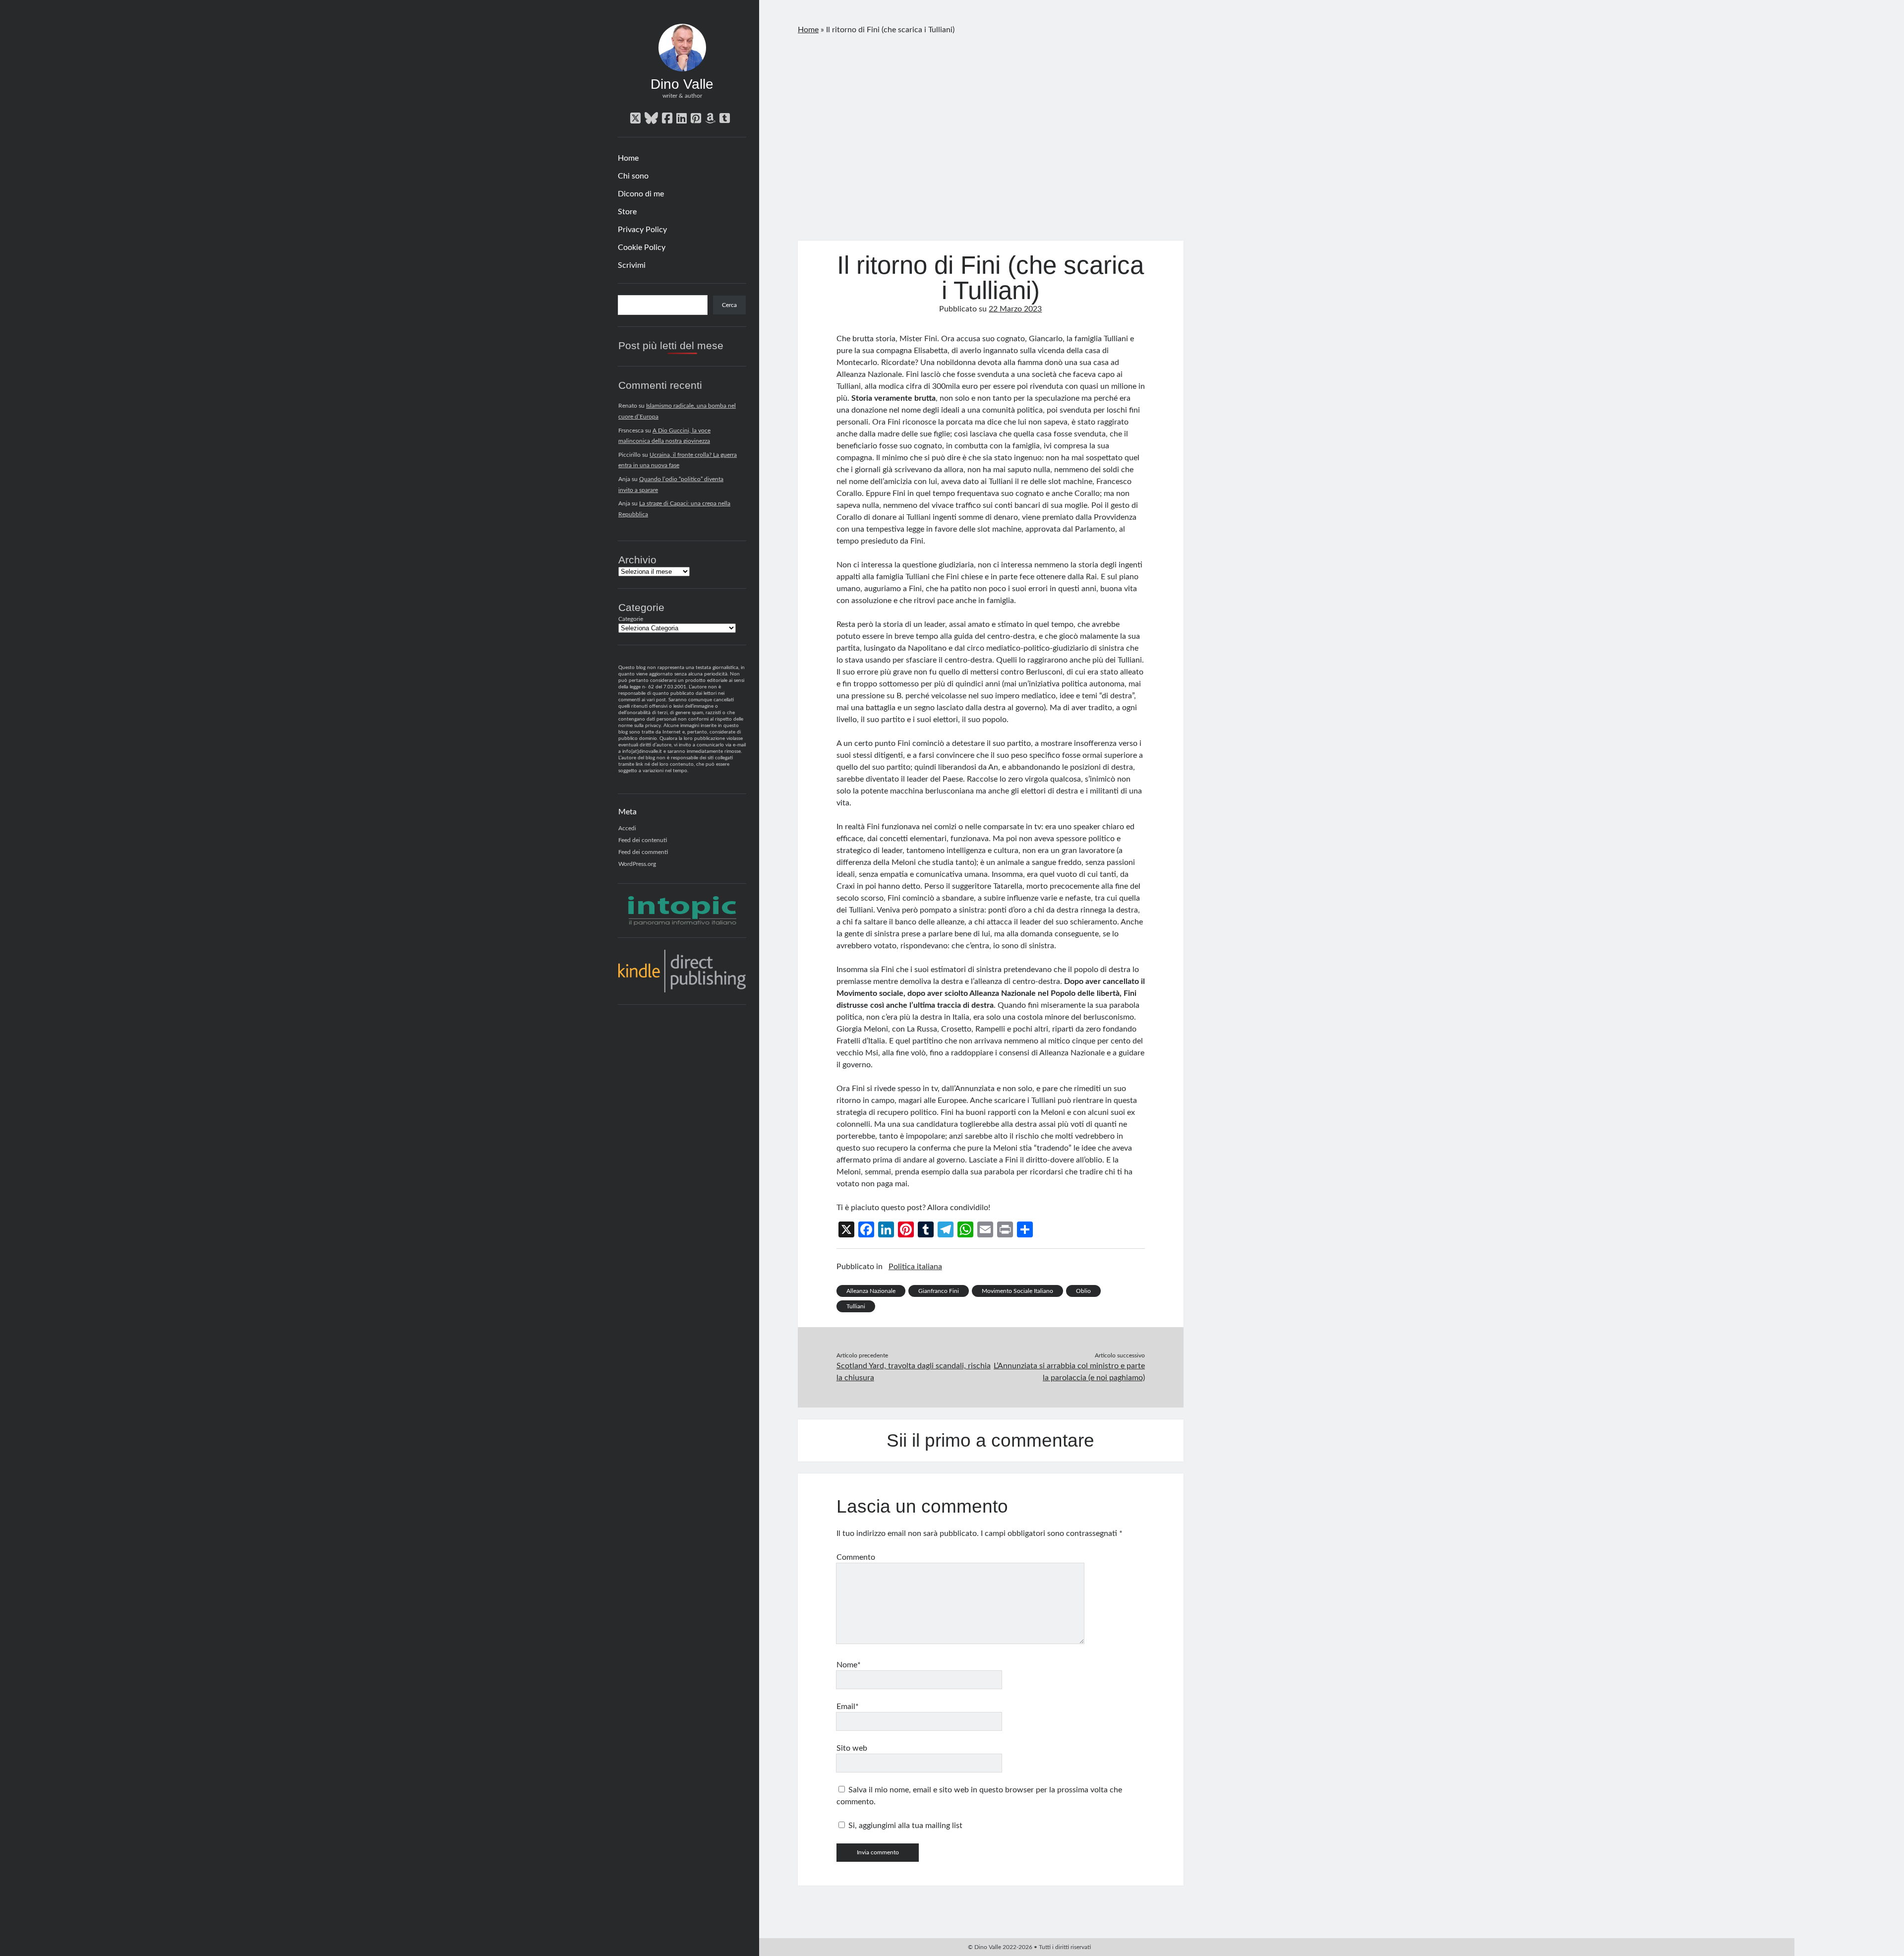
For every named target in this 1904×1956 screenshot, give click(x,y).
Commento (856, 1557)
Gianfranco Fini (939, 1291)
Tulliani (856, 1306)
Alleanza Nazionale (871, 1291)
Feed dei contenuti (643, 840)
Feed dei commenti (643, 852)
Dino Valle (682, 84)
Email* (848, 1707)
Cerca (729, 305)
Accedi (627, 828)
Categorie (631, 619)
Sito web (852, 1748)
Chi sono (633, 176)
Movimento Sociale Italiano (1017, 1291)
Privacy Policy (642, 230)
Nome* (849, 1665)
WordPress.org (637, 864)
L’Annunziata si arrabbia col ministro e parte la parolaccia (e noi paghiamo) (1069, 1372)
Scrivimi (632, 265)
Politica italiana (915, 1267)
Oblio (1083, 1291)
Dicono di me (641, 194)
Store (627, 212)
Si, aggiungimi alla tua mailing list (904, 1826)
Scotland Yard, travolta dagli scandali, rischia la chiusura (914, 1372)
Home (628, 158)
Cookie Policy (642, 247)
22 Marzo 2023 (1015, 309)
